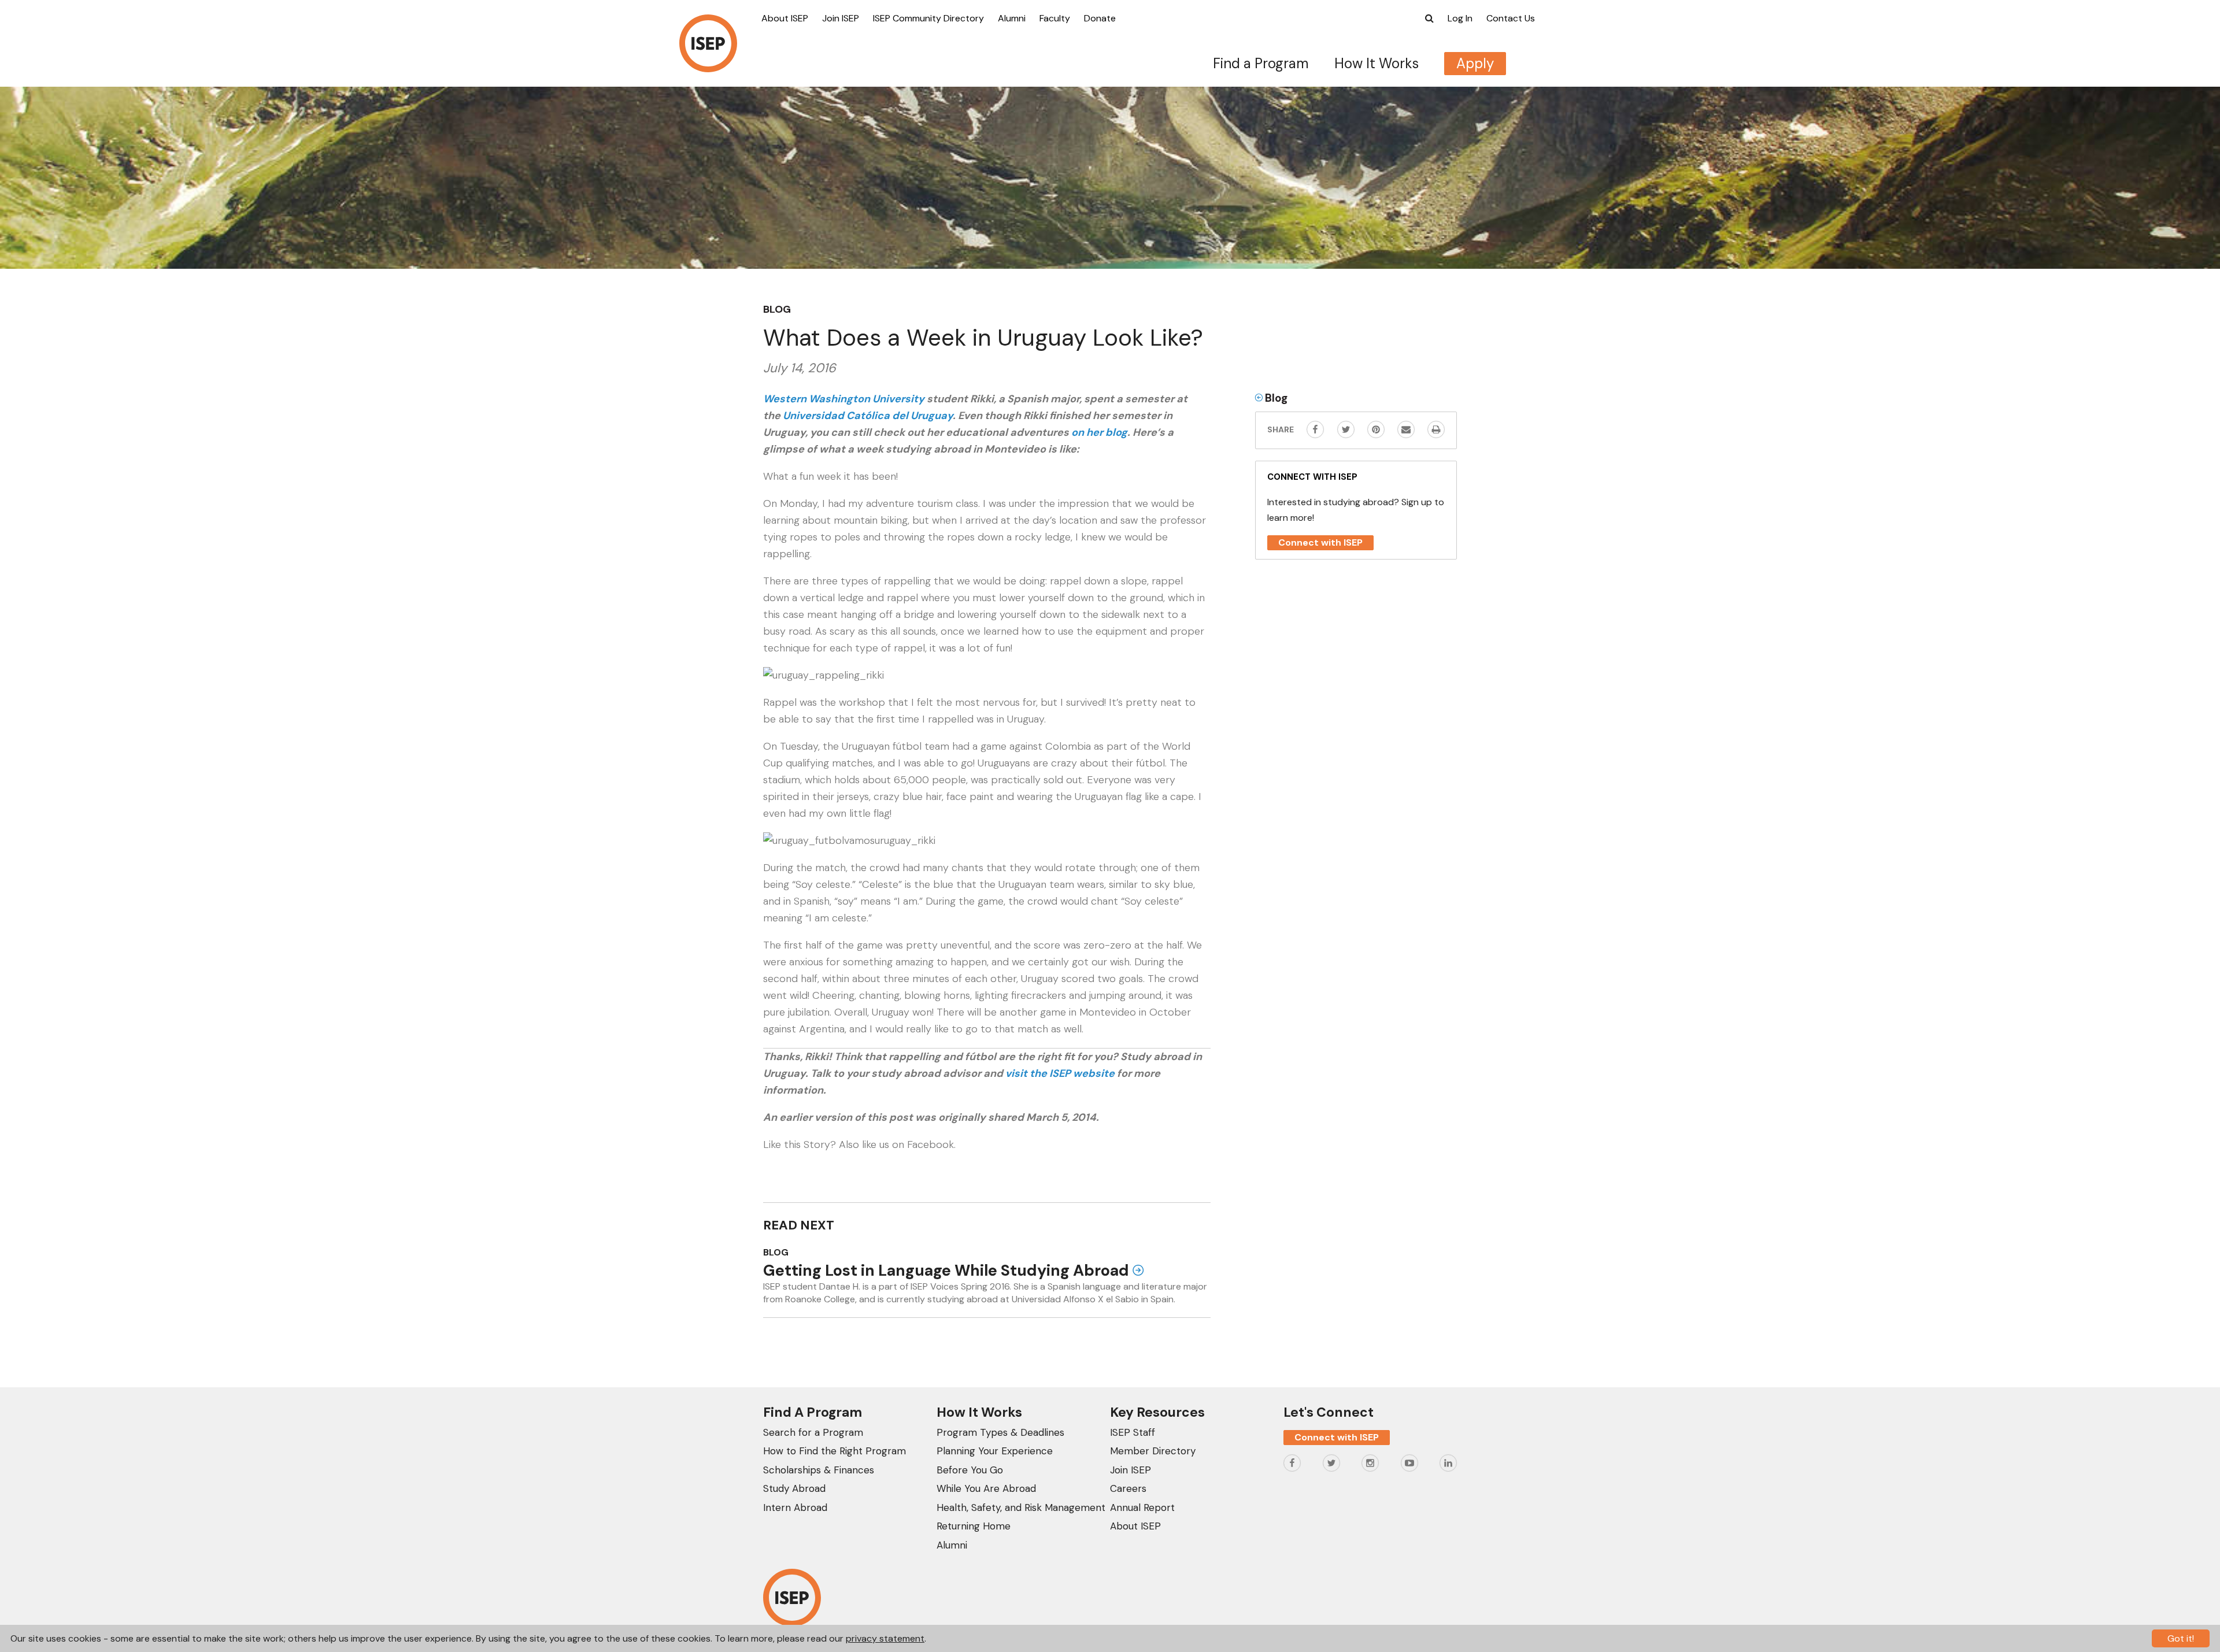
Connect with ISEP (1320, 542)
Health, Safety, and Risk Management (1021, 1507)
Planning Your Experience (995, 1451)
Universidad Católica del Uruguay (867, 416)
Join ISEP (841, 18)
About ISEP (785, 18)
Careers (1128, 1488)
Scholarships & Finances (819, 1470)
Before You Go (970, 1470)
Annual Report (1142, 1507)
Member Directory (1153, 1451)
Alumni (1012, 18)
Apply (1475, 63)
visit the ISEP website (1060, 1073)
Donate (1100, 18)
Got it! (2181, 1638)
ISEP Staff (1133, 1432)
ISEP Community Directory (928, 18)
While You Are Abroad (986, 1488)
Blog (777, 309)
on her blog (1099, 432)
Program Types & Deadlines (1000, 1432)
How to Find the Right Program (835, 1451)
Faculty (1055, 18)
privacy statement (885, 1638)
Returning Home (974, 1526)
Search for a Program (813, 1432)
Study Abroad (794, 1488)
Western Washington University (844, 399)
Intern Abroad (795, 1507)
